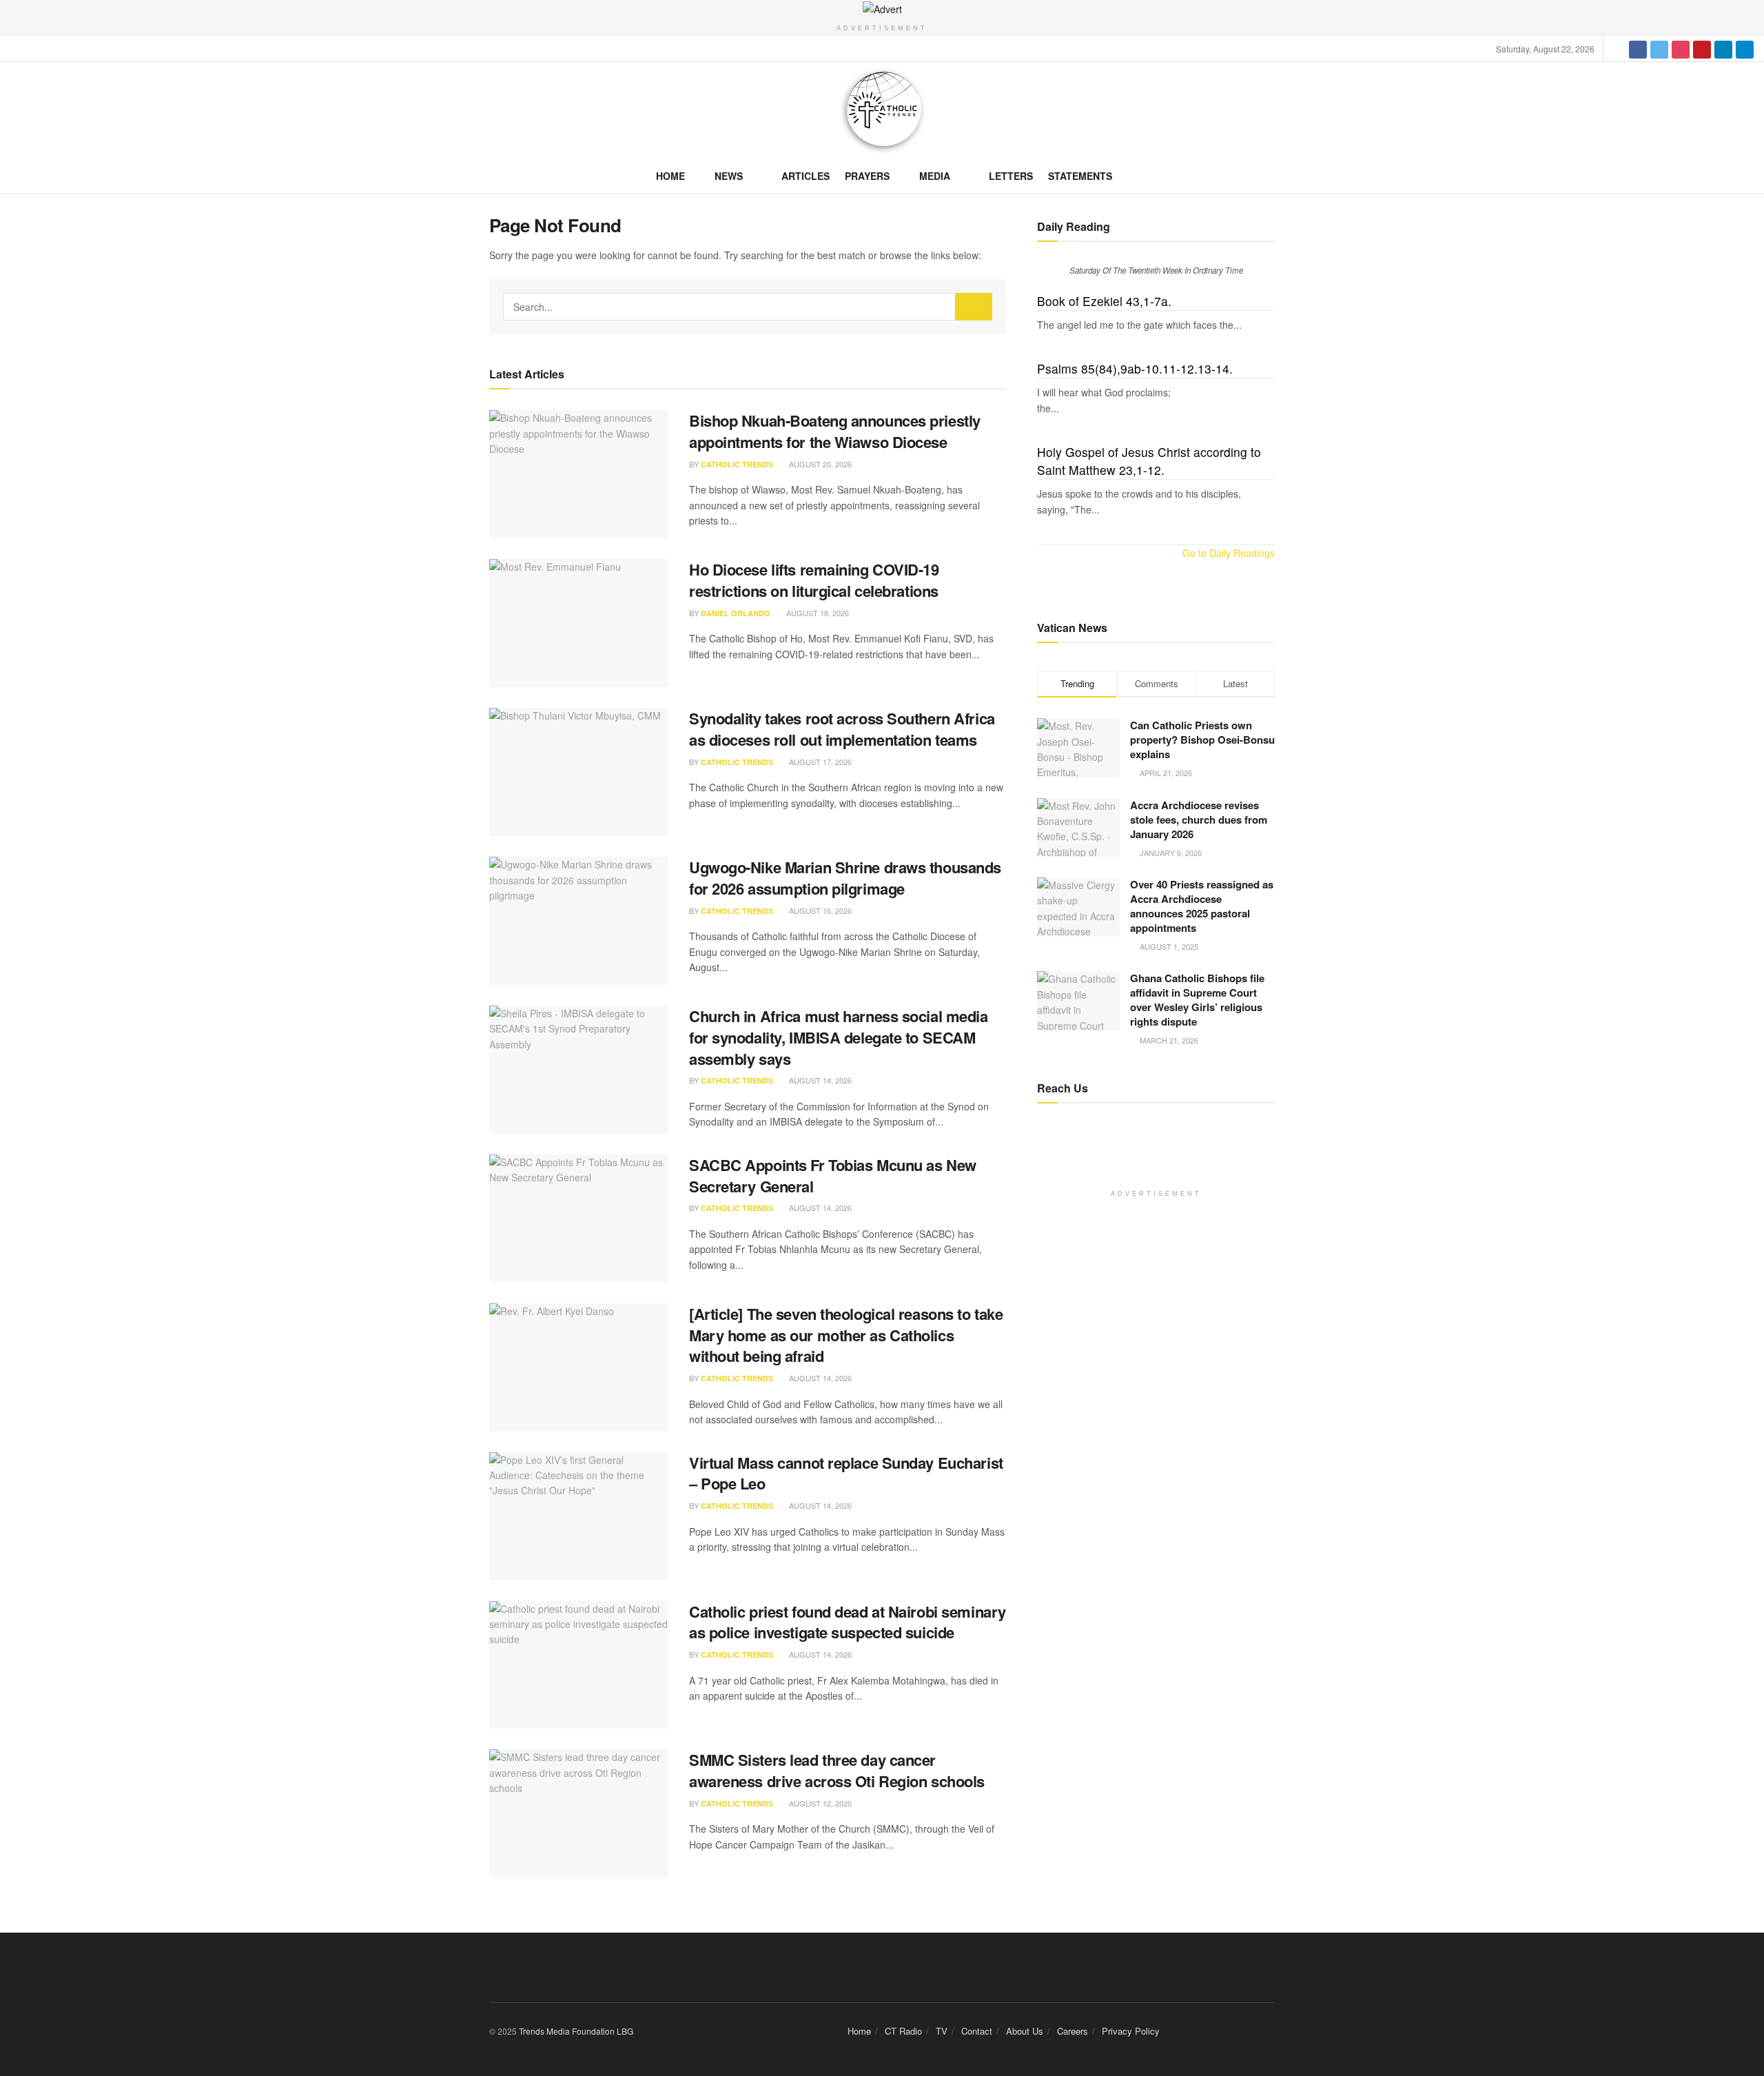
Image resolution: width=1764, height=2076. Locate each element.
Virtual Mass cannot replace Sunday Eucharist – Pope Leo (846, 1473)
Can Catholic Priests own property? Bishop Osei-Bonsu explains (1202, 740)
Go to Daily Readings (1229, 553)
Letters (1011, 176)
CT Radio (903, 2031)
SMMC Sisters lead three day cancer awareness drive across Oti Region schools (837, 1770)
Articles (806, 176)
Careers (1073, 2031)
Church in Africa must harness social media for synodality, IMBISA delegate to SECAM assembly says (839, 1037)
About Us (1025, 2031)
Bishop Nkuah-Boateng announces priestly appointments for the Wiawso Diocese (835, 431)
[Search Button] (974, 307)
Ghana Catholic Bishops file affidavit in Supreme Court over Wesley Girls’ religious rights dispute (1197, 1000)
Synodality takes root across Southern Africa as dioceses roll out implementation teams (842, 729)
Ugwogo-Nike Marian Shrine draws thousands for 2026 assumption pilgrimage (845, 878)
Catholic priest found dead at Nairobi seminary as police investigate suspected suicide (848, 1622)
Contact (977, 2031)
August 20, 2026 (819, 464)
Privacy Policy (1131, 2031)
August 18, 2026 (817, 613)
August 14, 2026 (819, 1080)
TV (942, 2031)
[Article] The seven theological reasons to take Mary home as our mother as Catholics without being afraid (846, 1335)
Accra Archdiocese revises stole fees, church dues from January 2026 (1199, 820)
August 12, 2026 (819, 1803)
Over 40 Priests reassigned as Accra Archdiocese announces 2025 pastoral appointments (1202, 906)
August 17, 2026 (819, 762)
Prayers (867, 176)
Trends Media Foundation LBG (576, 2031)
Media (935, 176)
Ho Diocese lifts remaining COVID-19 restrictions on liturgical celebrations (814, 580)
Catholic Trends (737, 464)
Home (670, 176)
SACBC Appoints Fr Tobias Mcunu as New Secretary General (833, 1176)
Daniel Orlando (736, 613)
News (729, 176)
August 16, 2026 (819, 910)
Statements (1080, 176)
